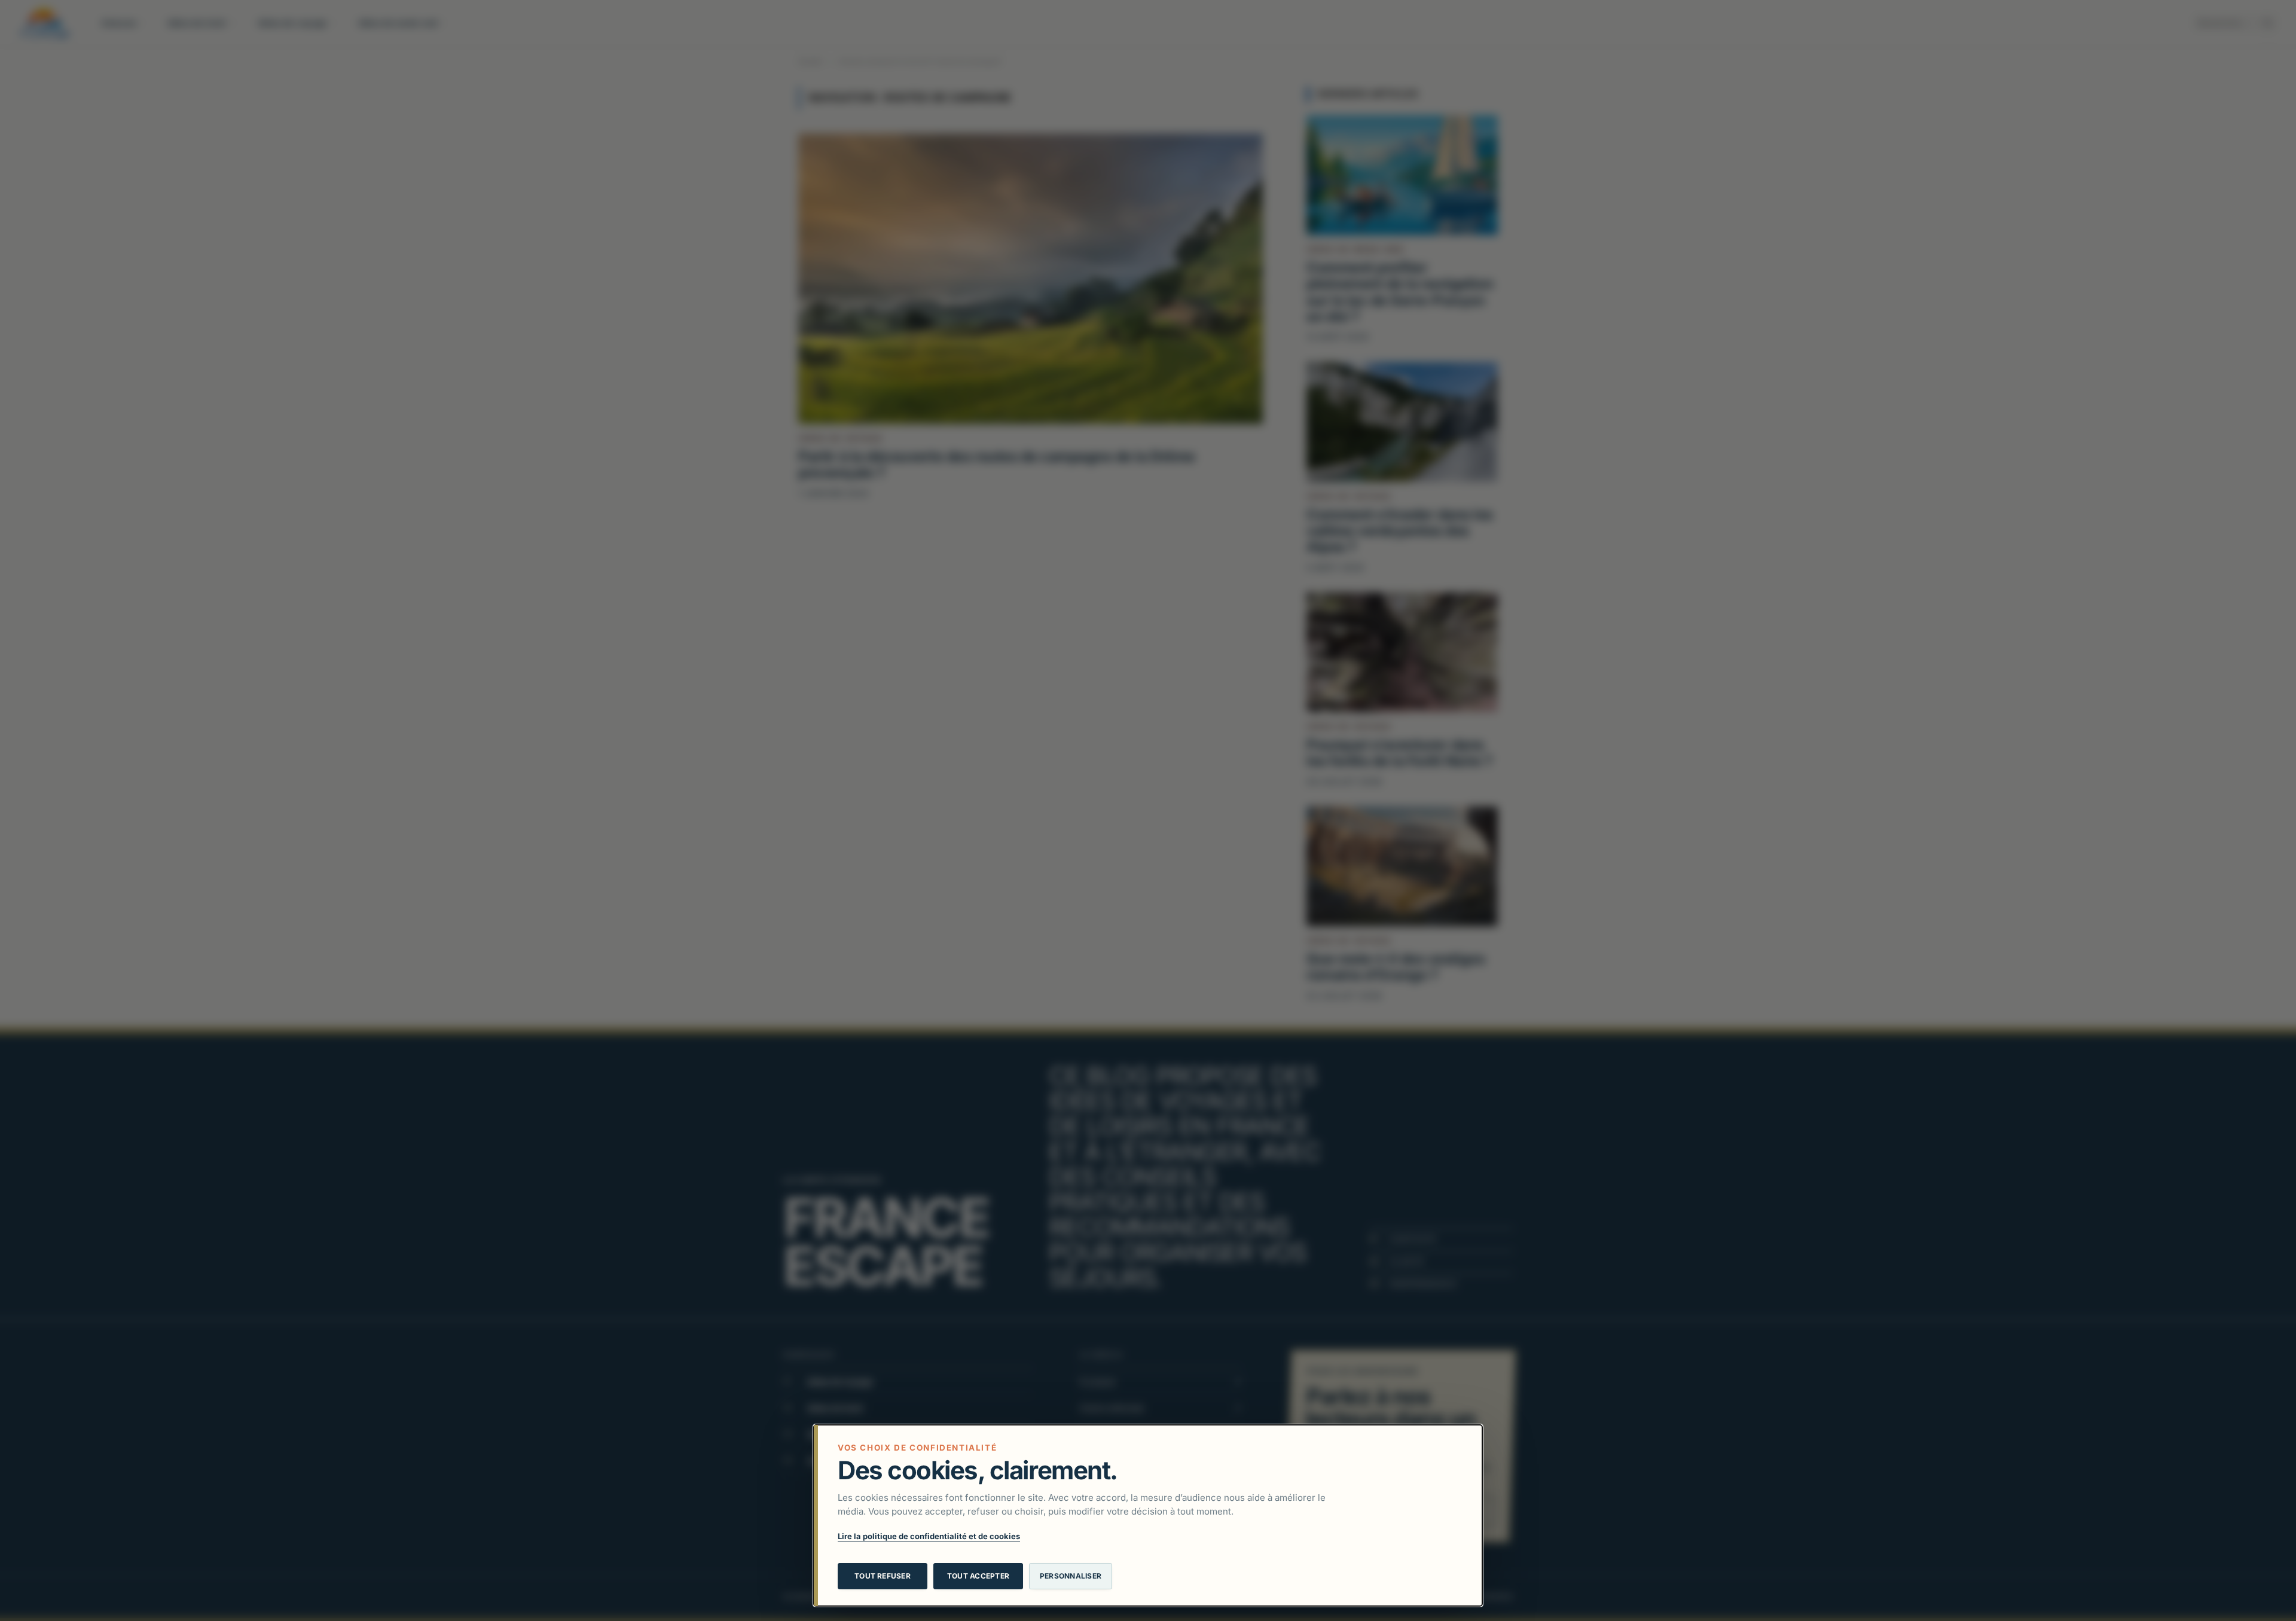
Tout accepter (978, 1576)
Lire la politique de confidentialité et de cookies (929, 1536)
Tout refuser (883, 1576)
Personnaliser (1071, 1576)
